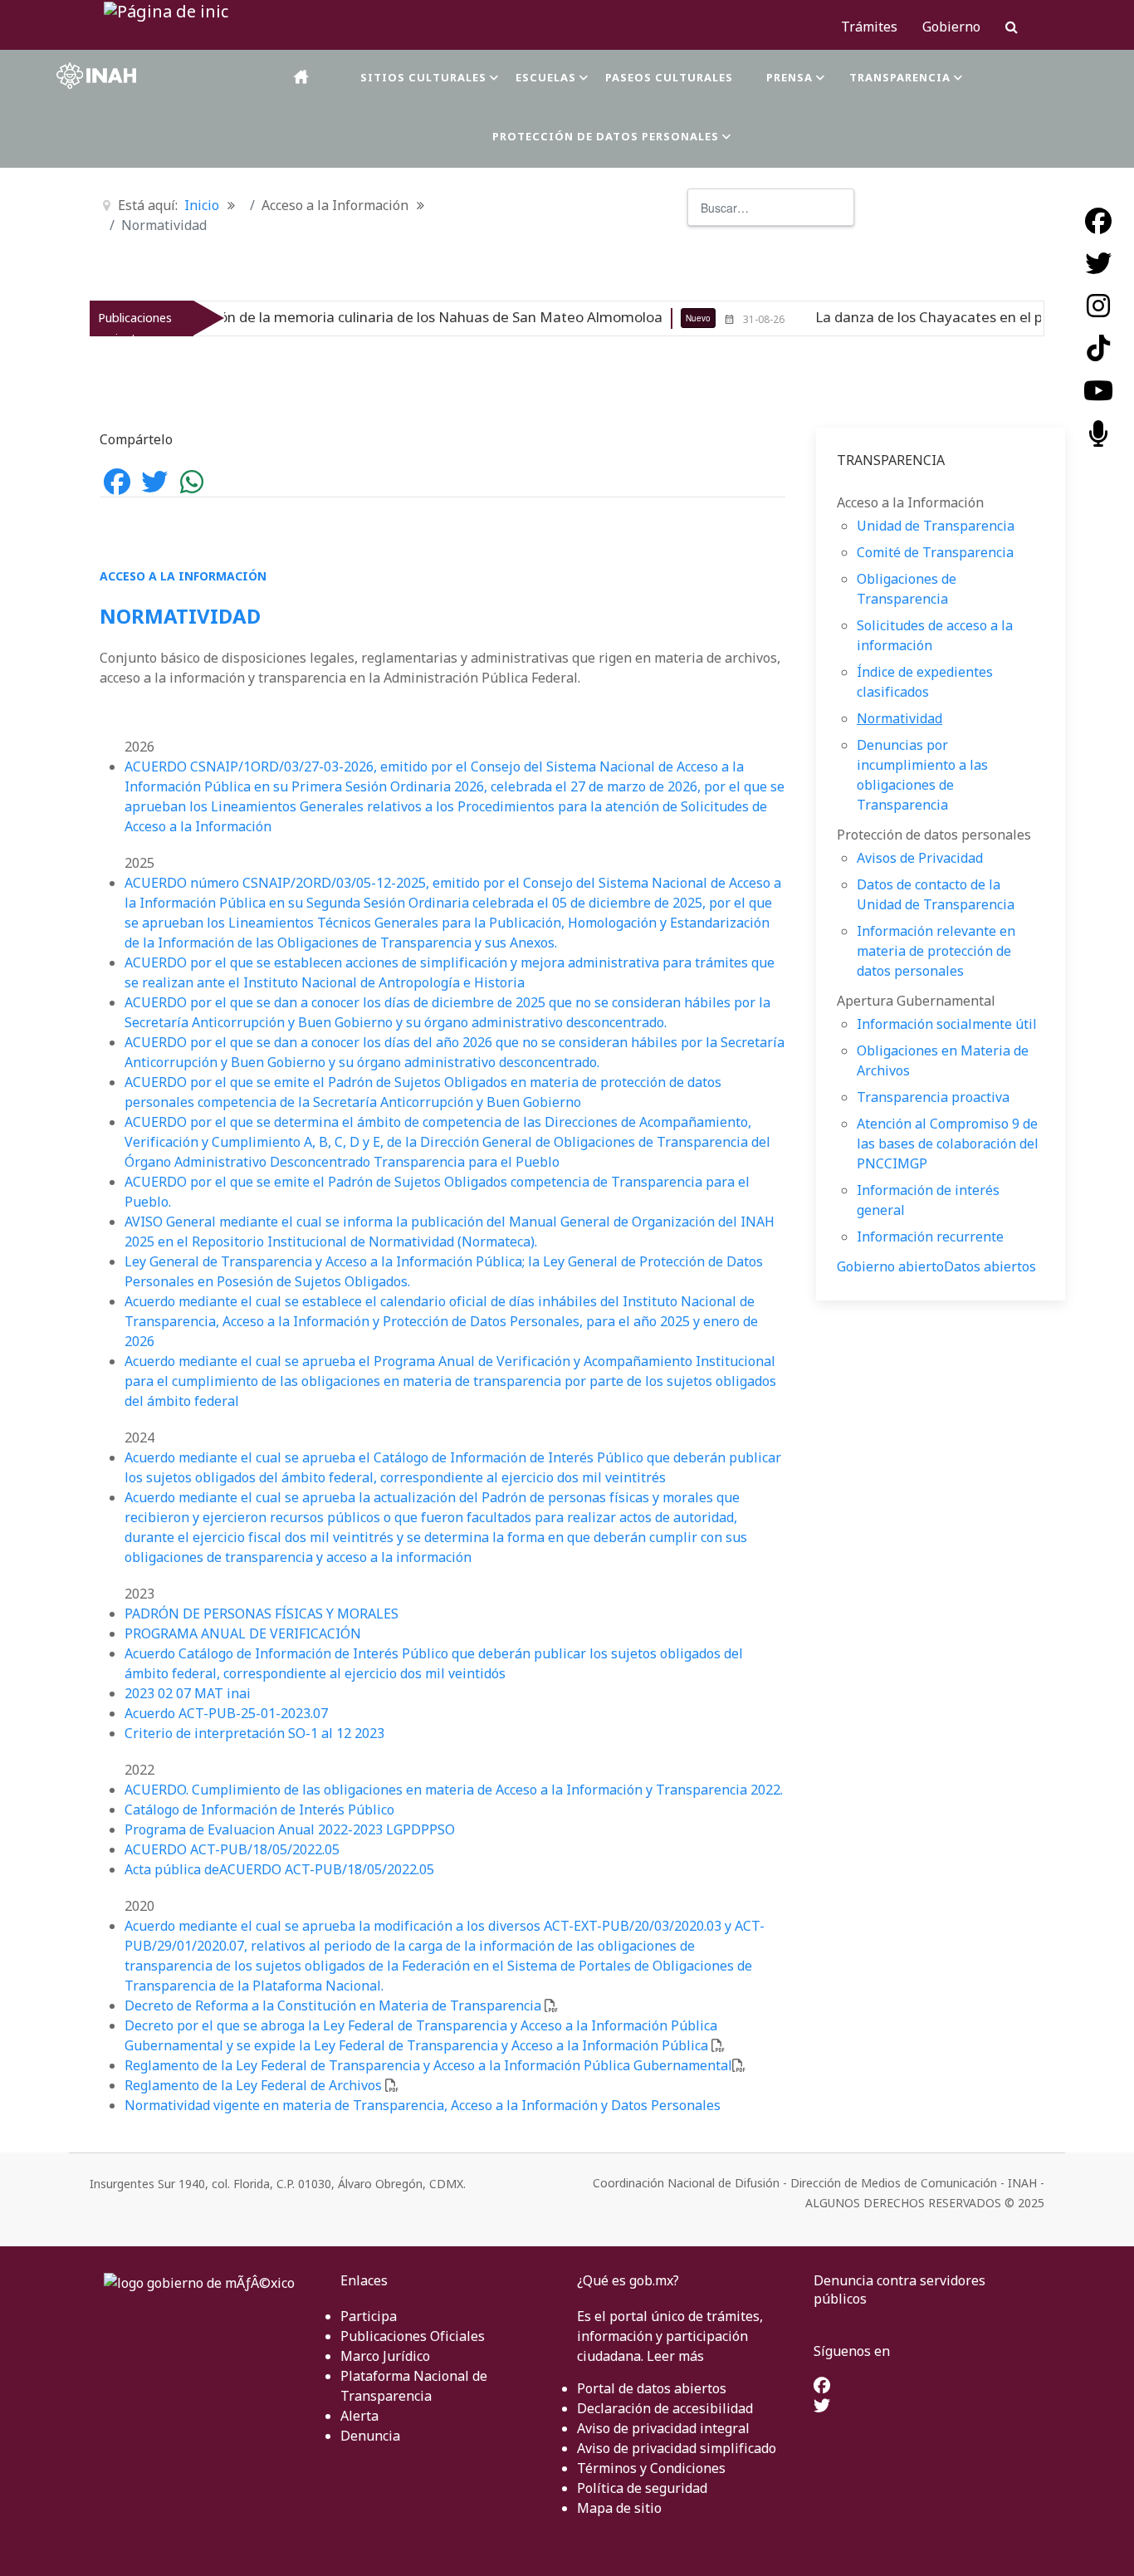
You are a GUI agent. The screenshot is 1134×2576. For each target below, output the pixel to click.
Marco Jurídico (385, 2356)
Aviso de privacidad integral (663, 2428)
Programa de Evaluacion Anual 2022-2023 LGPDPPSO (290, 1829)
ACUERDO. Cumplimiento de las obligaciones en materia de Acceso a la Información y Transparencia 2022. (454, 1790)
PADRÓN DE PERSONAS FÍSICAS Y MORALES (262, 1614)
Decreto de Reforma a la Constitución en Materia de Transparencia (333, 2005)
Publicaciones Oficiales (413, 2336)
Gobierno (951, 27)
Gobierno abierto (890, 1266)
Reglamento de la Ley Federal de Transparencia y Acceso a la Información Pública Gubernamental (428, 2065)
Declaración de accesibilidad (665, 2408)
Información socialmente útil (947, 1024)
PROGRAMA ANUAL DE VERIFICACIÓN (243, 1633)
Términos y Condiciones (651, 2468)
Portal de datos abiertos (652, 2388)
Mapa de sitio (619, 2508)
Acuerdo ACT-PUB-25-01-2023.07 (226, 1713)
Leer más (675, 2356)
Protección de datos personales (934, 835)
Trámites (869, 27)
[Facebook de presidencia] (822, 2387)
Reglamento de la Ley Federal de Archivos (253, 2085)
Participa (369, 2316)
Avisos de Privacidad (920, 858)
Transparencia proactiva (933, 1097)
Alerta (359, 2416)
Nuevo (613, 318)
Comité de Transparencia (935, 552)
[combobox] (771, 207)
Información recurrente (930, 1237)
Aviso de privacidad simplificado (677, 2448)
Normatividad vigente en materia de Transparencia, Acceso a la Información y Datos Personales (423, 2105)
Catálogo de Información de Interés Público (259, 1810)
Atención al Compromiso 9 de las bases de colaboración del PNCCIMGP (948, 1144)
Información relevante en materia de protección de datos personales (936, 951)
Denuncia (370, 2436)
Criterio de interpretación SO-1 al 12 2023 (254, 1733)
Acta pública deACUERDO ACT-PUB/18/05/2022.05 (279, 1869)
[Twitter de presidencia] (822, 2407)
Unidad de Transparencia (936, 526)
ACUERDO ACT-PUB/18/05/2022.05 (232, 1849)
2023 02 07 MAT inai (188, 1693)
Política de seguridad (642, 2488)
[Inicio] (302, 77)
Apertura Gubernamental (916, 1001)
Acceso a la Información (910, 502)
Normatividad (899, 718)
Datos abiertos (990, 1266)
